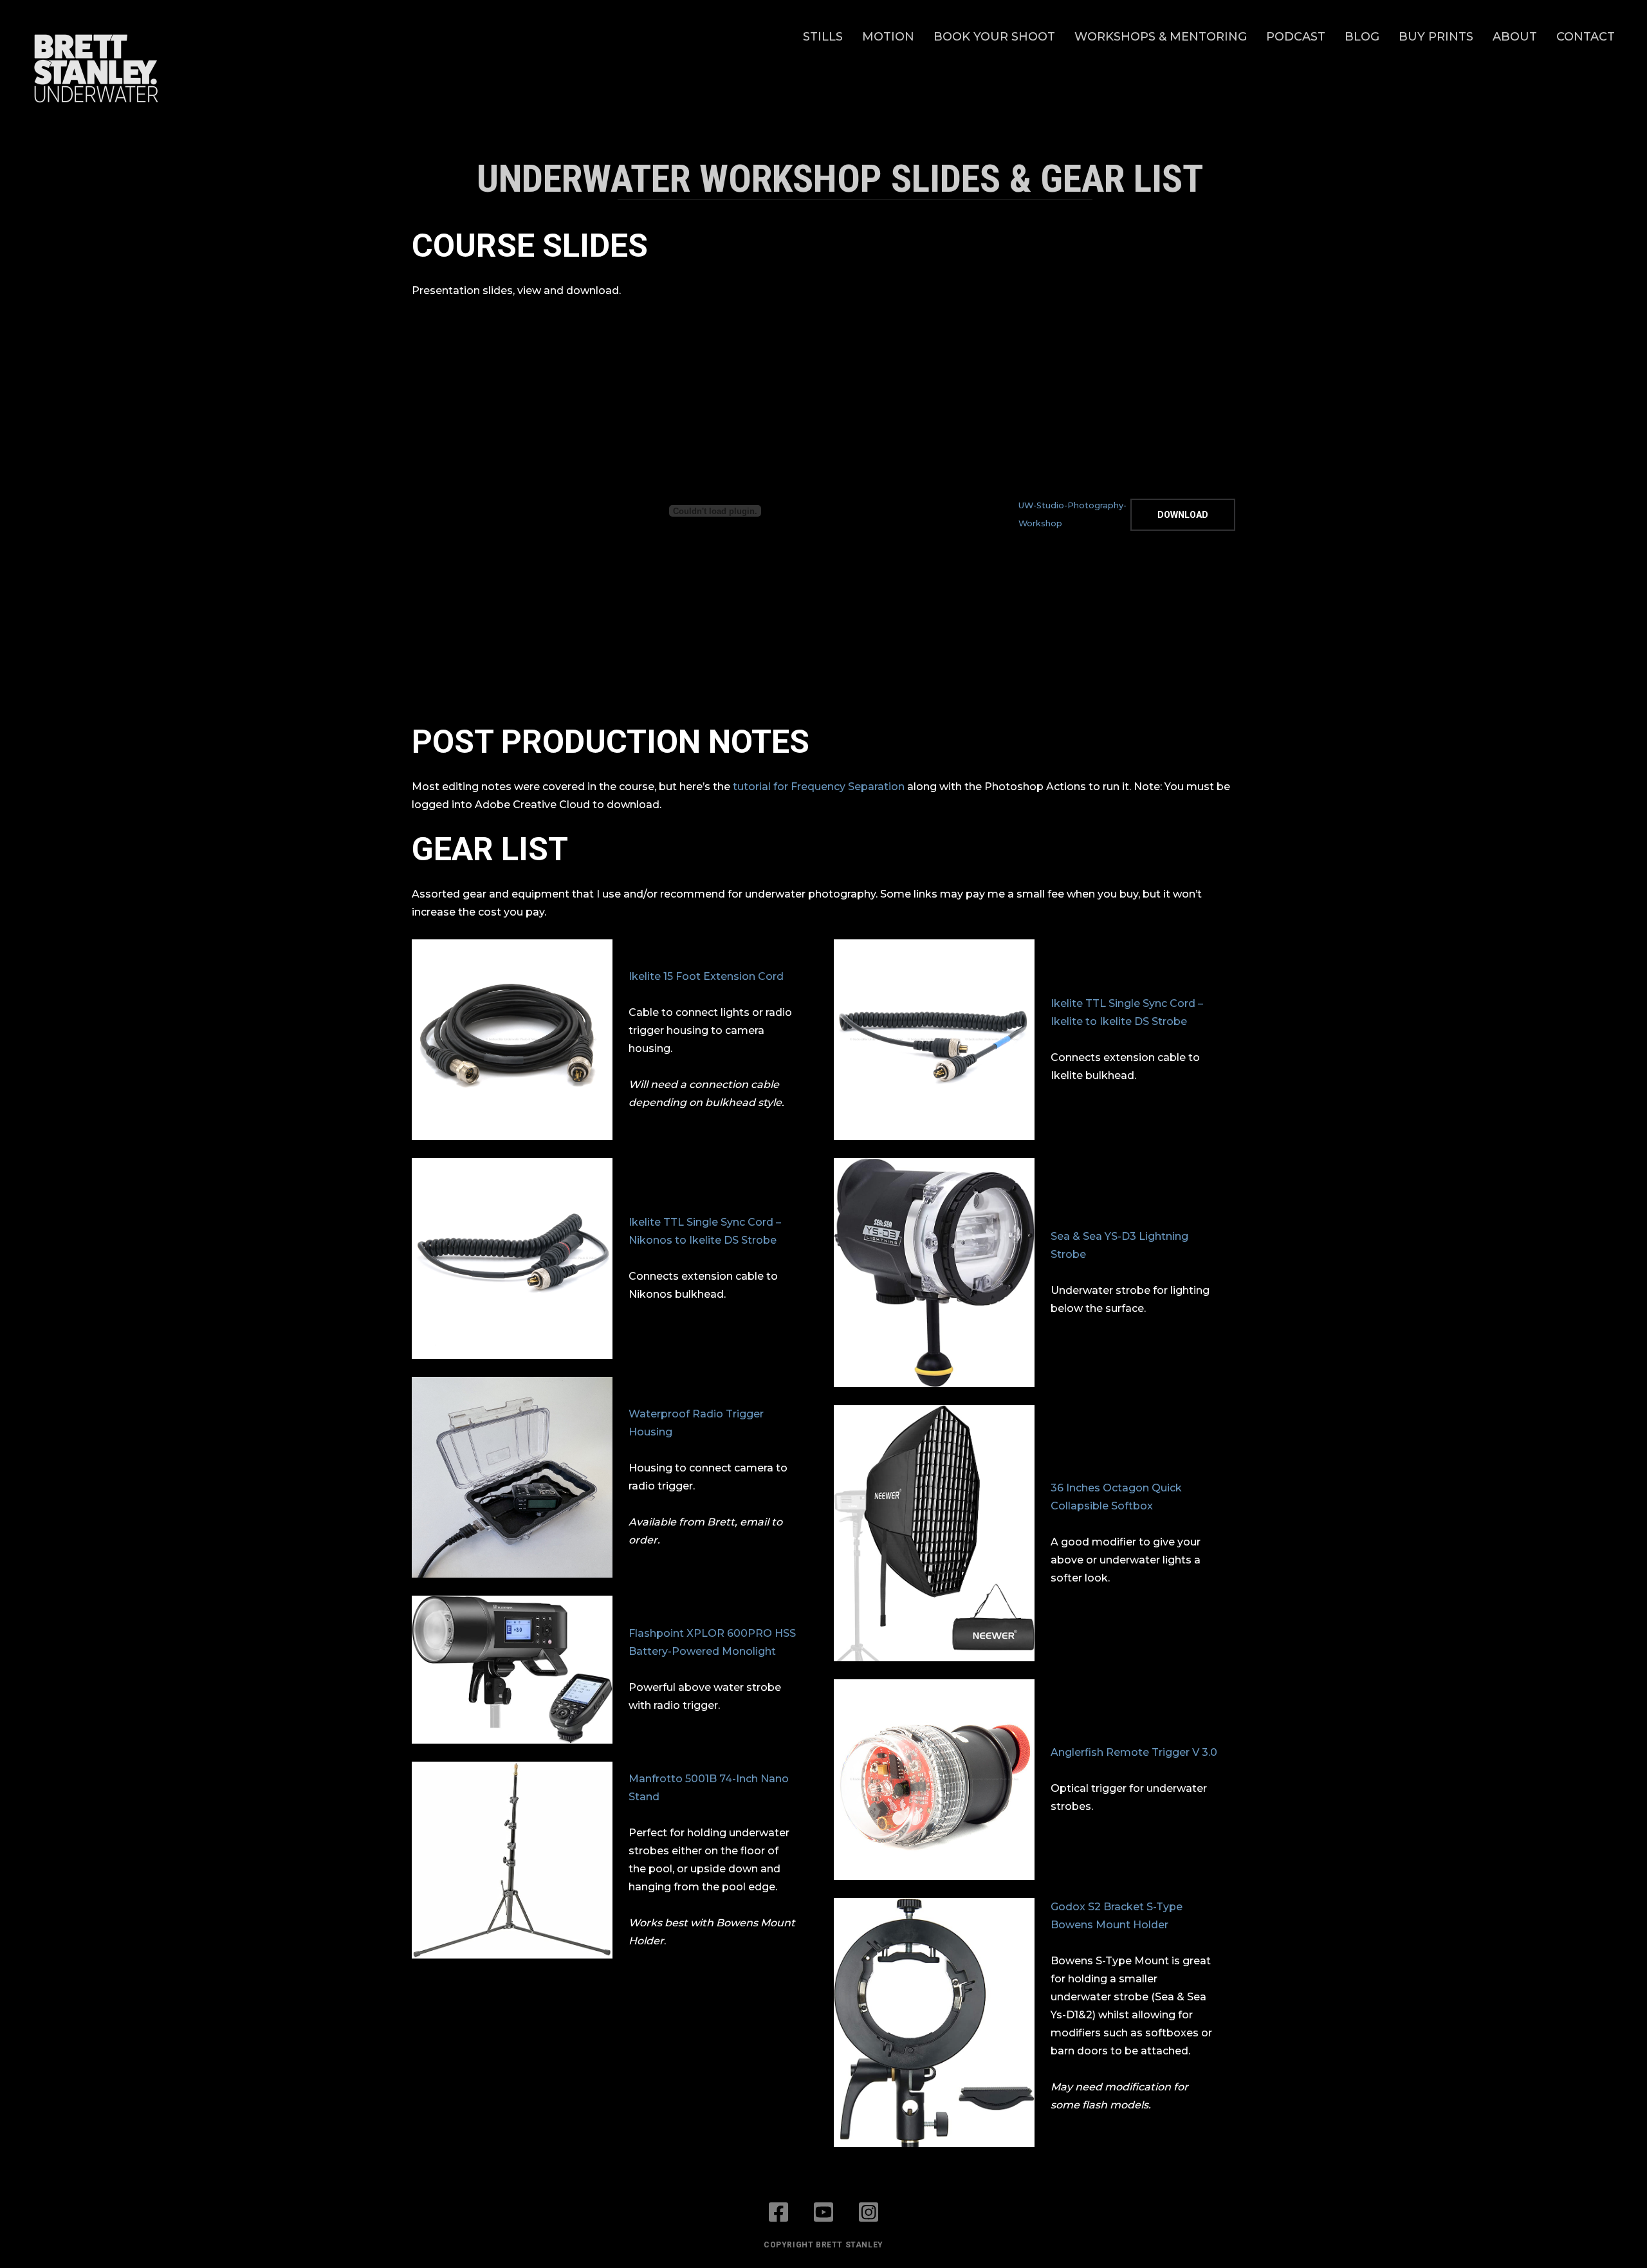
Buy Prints (1436, 37)
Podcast (1296, 37)
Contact (1586, 37)
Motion (888, 37)
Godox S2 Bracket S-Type (1117, 1907)
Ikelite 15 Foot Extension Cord (706, 976)
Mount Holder (1131, 1925)
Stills (823, 37)
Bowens (1072, 1925)
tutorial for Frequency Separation (819, 787)
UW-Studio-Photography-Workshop (1072, 514)
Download (1183, 515)
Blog (1362, 37)
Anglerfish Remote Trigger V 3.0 (1134, 1752)
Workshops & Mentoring (1161, 37)
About (1515, 37)
